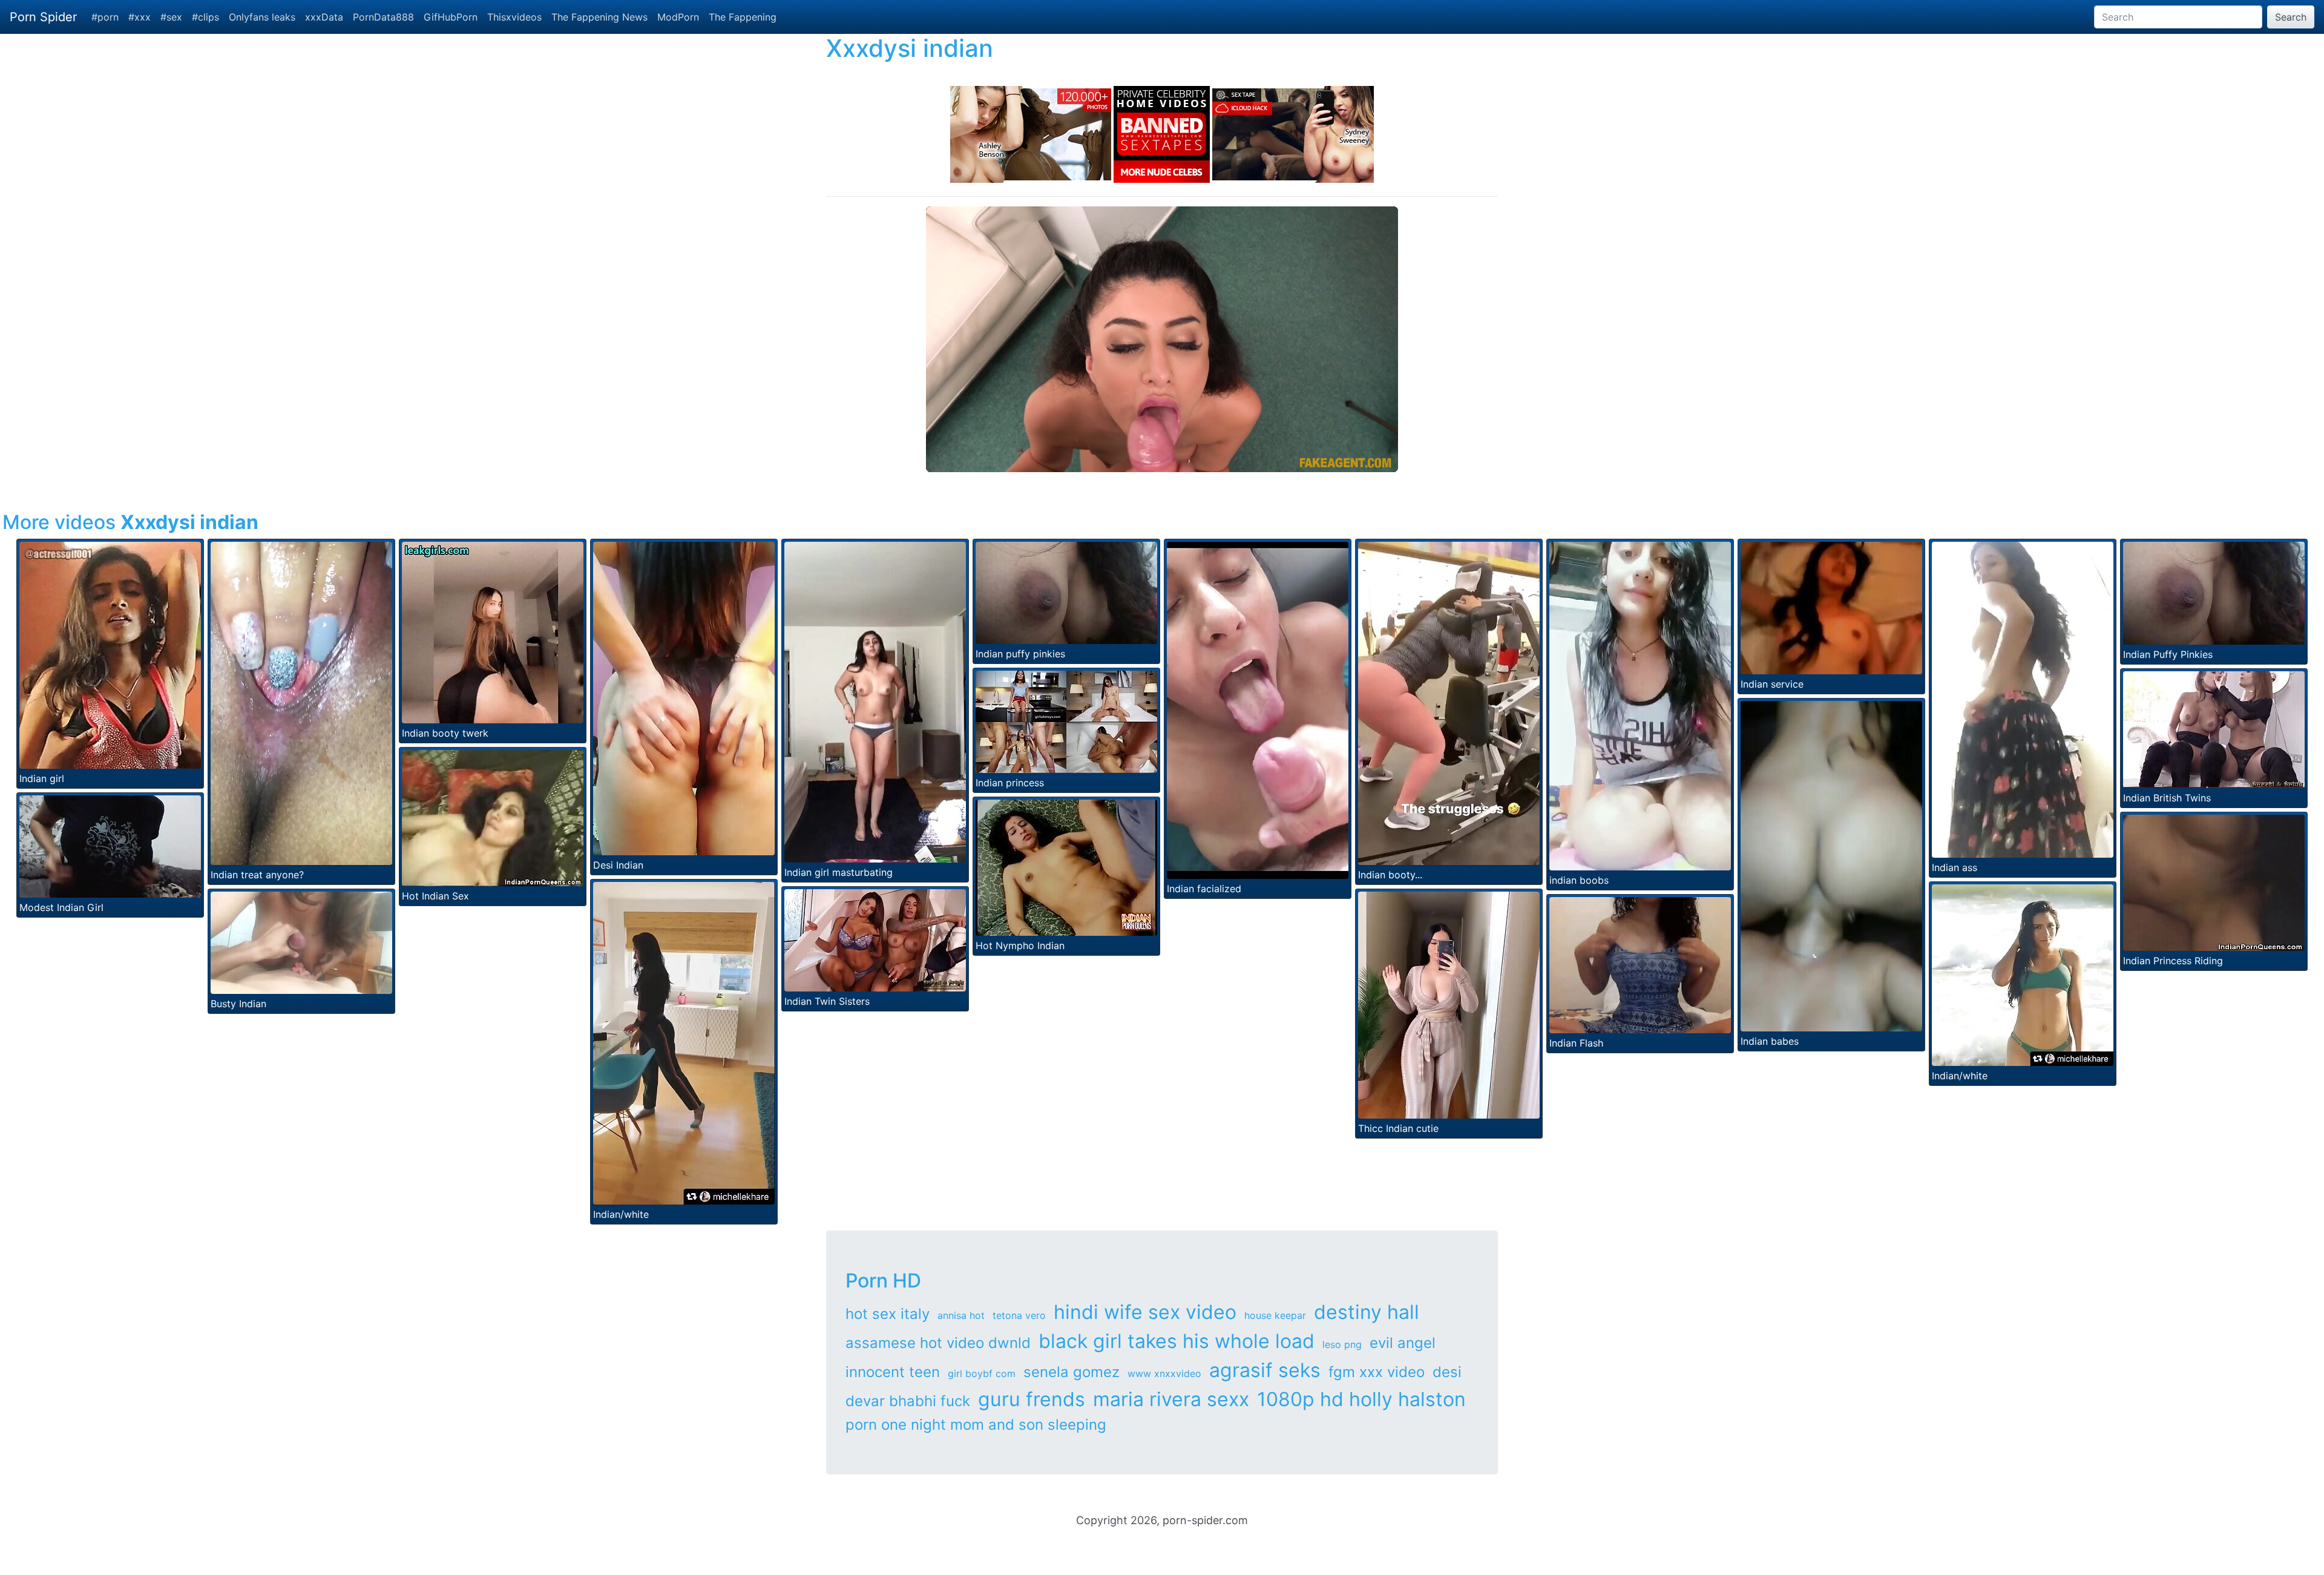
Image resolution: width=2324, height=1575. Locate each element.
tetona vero (1019, 1315)
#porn (105, 17)
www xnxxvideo (1164, 1373)
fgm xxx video (1377, 1372)
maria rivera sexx (1171, 1399)
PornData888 (383, 17)
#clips (205, 17)
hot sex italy (888, 1314)
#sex (171, 17)
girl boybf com (982, 1373)
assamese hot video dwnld (938, 1343)
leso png (1342, 1344)
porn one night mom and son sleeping (976, 1425)
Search (2291, 17)
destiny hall (1367, 1312)
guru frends (1032, 1399)
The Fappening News (599, 17)
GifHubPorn (451, 17)
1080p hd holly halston (1361, 1399)
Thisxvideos (514, 17)
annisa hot (961, 1315)
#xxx (140, 17)
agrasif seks (1265, 1370)
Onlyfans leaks (262, 17)
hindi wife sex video (1145, 1312)
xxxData (324, 17)
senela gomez (1072, 1372)
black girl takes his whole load (1177, 1341)
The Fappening (743, 17)
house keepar (1275, 1315)
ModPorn (678, 17)
